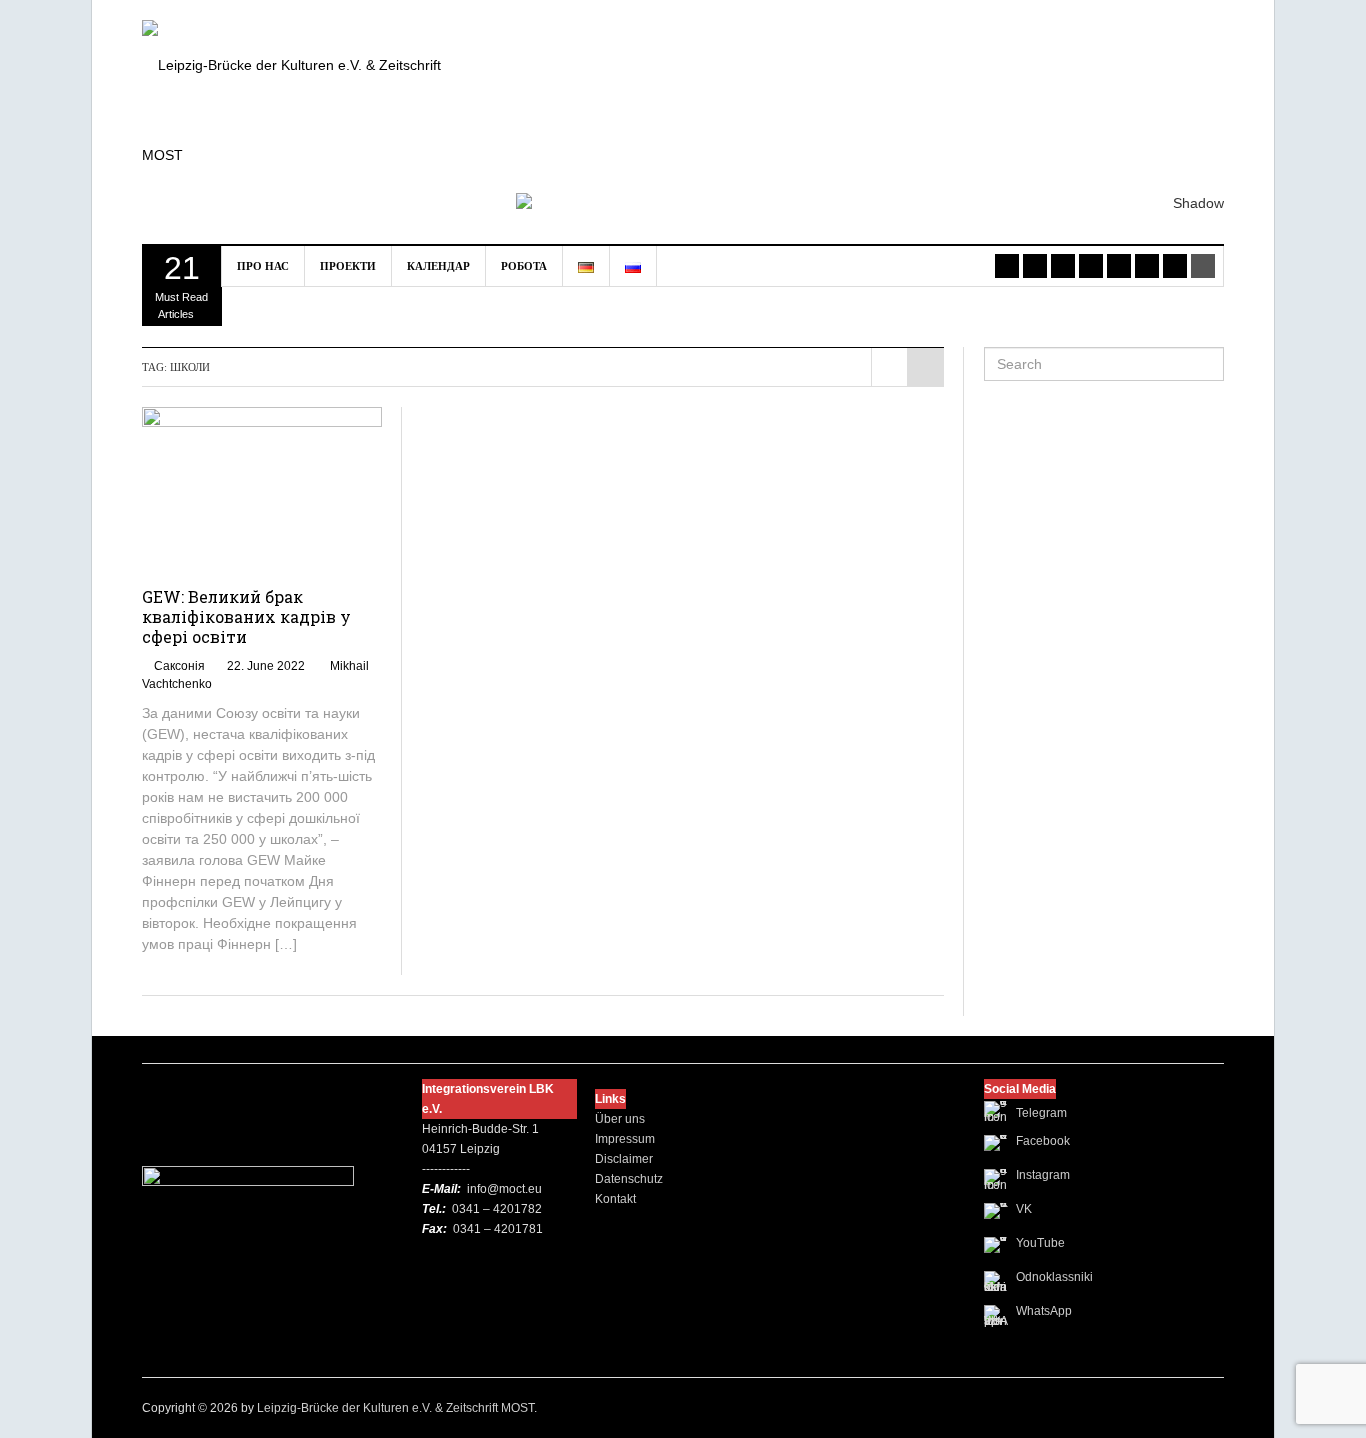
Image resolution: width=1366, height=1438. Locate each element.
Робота (524, 266)
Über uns (620, 1119)
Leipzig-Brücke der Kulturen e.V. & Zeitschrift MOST (395, 1408)
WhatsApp (1044, 1311)
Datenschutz (629, 1179)
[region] (870, 122)
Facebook (1043, 1141)
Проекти (348, 266)
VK (1024, 1209)
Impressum (625, 1139)
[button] (870, 124)
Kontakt (615, 1199)
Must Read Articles (181, 285)
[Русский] (633, 266)
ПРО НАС (263, 266)
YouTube (1040, 1243)
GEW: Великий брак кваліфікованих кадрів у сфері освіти (246, 616)
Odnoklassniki (1054, 1277)
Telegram (1041, 1113)
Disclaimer (624, 1159)
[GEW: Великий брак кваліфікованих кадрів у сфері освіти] (262, 486)
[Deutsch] (586, 266)
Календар (438, 266)
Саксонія (179, 666)
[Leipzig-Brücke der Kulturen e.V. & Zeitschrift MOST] (309, 109)
